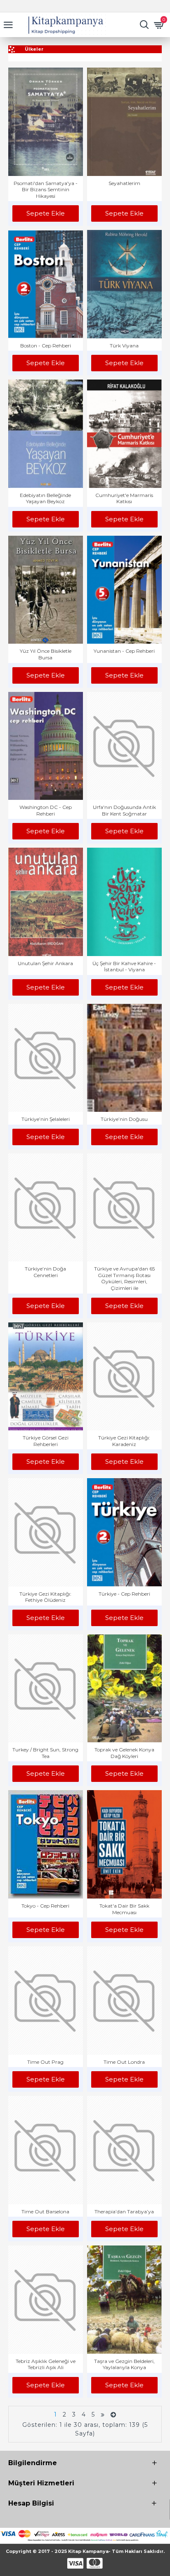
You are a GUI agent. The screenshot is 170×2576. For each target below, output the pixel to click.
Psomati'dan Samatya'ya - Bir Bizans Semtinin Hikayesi (46, 190)
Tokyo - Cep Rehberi (45, 1906)
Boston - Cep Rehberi (46, 346)
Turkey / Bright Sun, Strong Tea (45, 1753)
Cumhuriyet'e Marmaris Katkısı (124, 498)
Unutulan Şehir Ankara (45, 963)
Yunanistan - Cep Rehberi (124, 651)
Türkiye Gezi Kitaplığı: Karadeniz (124, 1441)
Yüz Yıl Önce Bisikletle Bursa (46, 654)
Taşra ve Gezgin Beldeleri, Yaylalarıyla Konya (124, 2364)
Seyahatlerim (124, 183)
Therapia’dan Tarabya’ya (124, 2212)
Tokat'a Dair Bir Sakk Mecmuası (124, 1909)
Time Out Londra (124, 2062)
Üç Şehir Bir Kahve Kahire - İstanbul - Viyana (124, 967)
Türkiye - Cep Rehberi (124, 1594)
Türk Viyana (124, 346)
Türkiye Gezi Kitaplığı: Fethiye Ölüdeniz (45, 1597)
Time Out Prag (45, 2062)
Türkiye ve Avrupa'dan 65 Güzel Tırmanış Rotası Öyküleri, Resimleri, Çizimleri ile (124, 1278)
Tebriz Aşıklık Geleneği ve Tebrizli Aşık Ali (46, 2364)
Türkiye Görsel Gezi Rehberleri (46, 1441)
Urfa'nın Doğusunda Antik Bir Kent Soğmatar (124, 810)
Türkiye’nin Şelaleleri (46, 1119)
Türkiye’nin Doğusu (124, 1119)
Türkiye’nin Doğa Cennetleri (45, 1272)
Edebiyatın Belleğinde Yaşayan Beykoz (45, 498)
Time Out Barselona (45, 2212)
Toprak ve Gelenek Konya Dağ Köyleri (124, 1753)
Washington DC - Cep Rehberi (46, 810)
